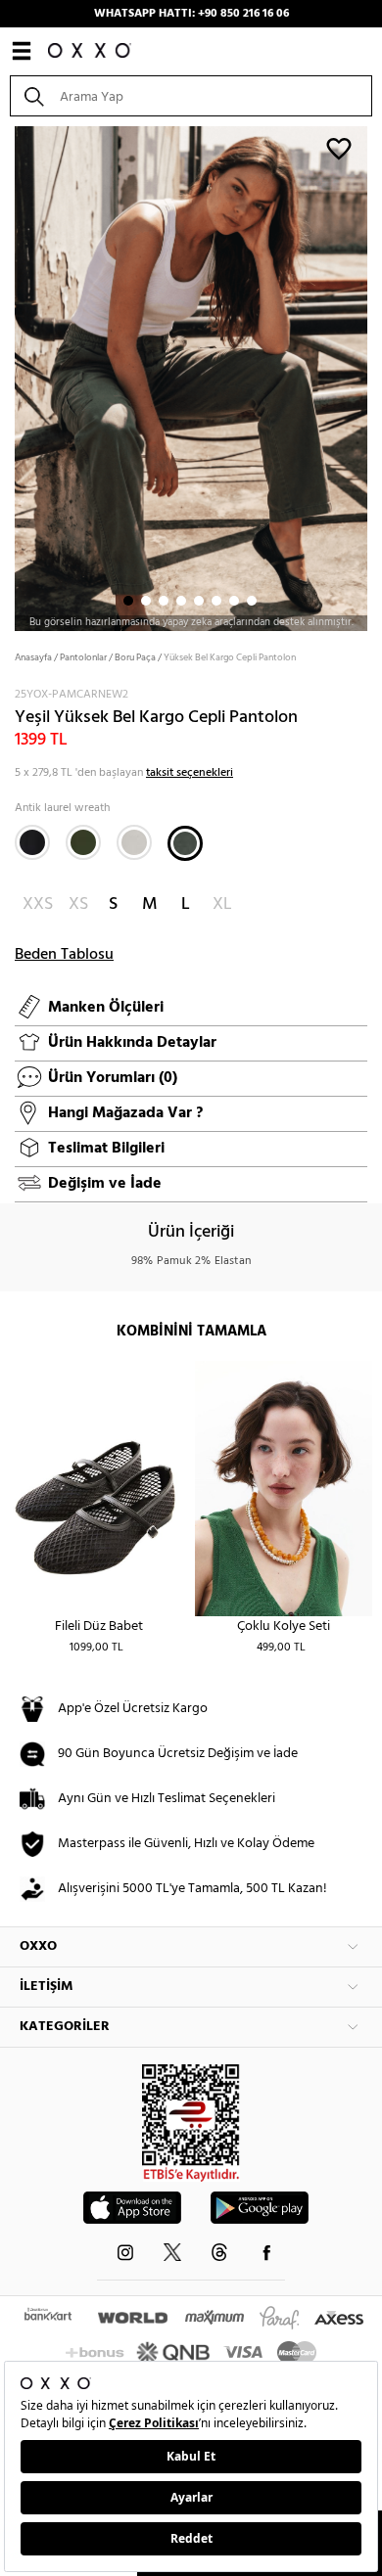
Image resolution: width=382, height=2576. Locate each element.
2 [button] (146, 601)
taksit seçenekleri (190, 773)
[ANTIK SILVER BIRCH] (134, 842)
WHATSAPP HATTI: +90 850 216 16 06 (191, 14)
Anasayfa (33, 657)
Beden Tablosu (64, 955)
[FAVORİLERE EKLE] (339, 148)
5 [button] (199, 601)
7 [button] (234, 601)
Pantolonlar (83, 657)
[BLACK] (32, 842)
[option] (191, 377)
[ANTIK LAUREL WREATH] (185, 843)
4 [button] (181, 601)
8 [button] (252, 601)
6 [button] (216, 601)
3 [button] (164, 601)
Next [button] (10, 377)
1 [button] (128, 601)
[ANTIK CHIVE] (83, 842)
